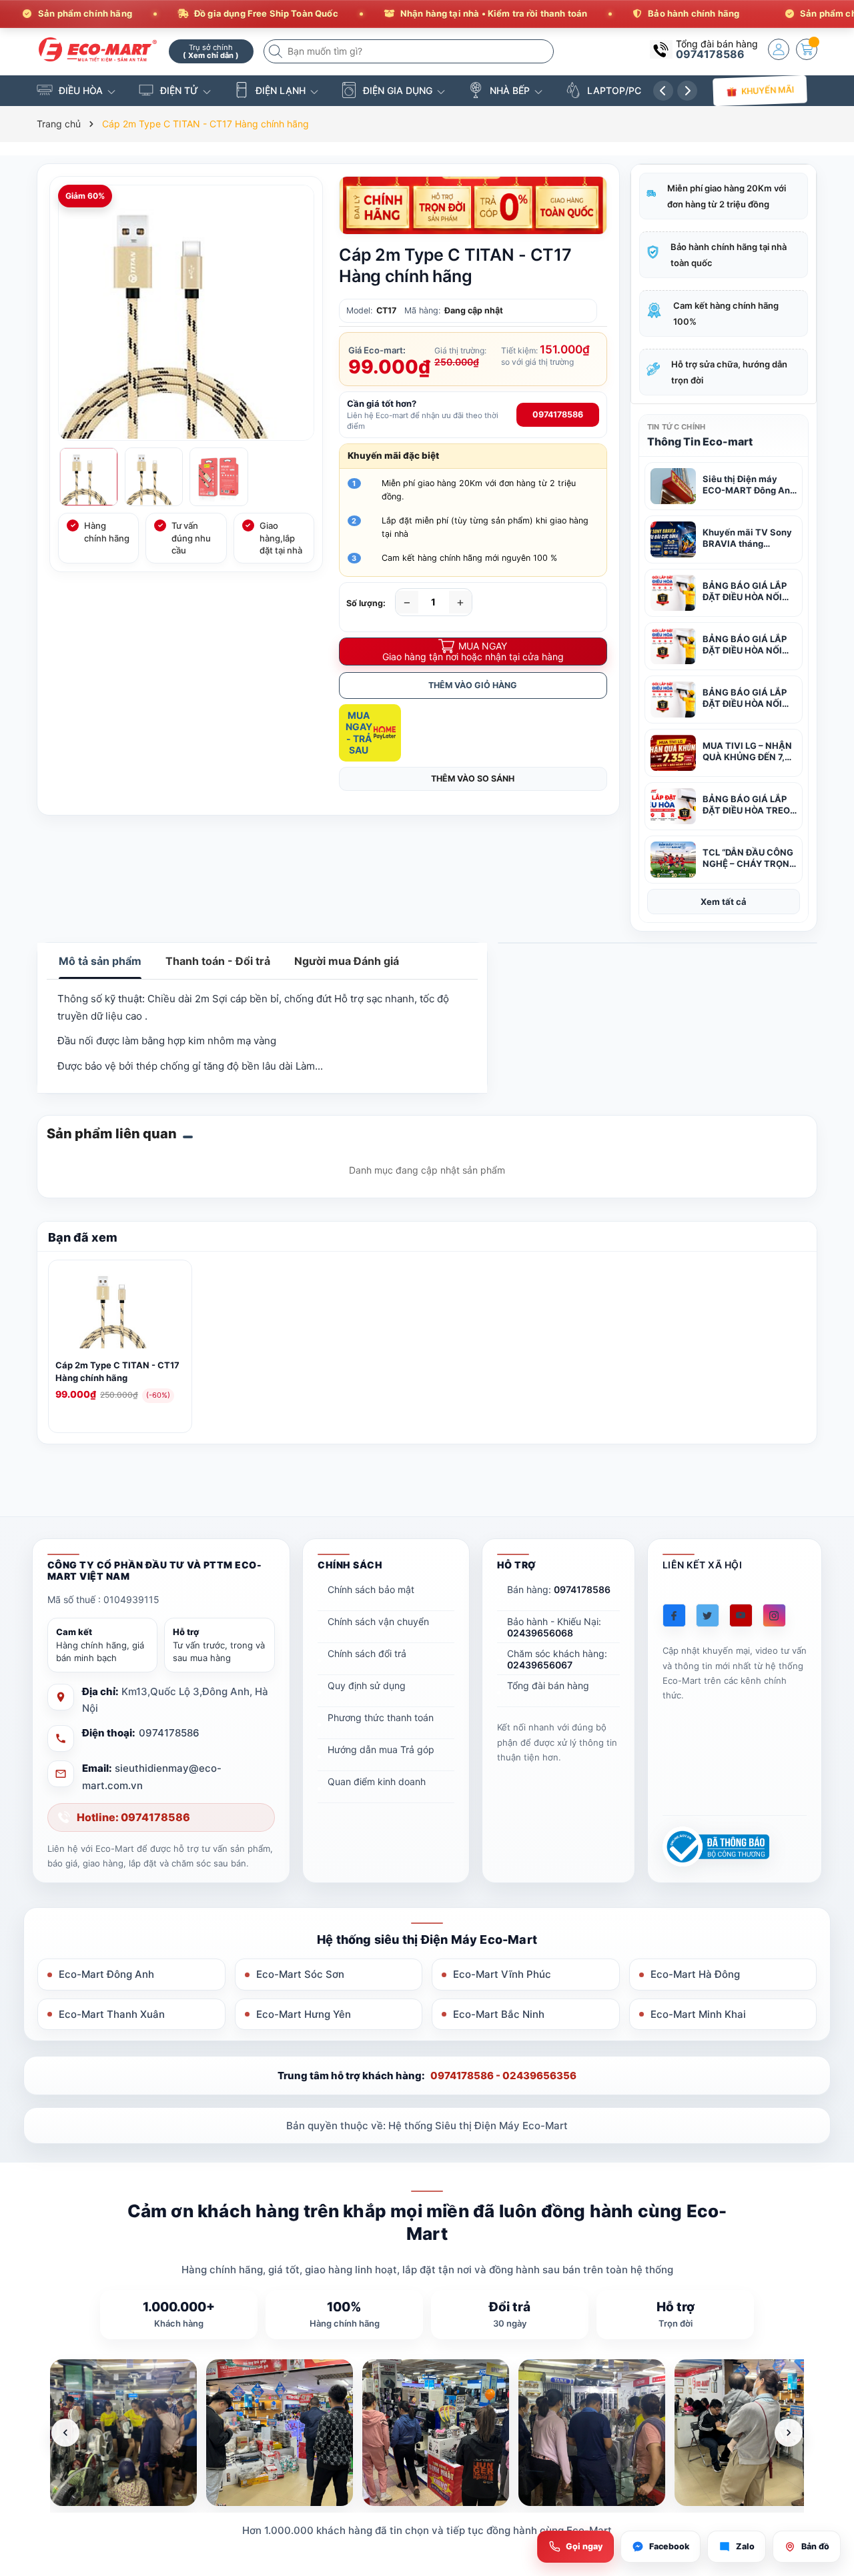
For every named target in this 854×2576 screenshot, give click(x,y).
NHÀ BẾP (510, 90)
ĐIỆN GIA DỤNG (398, 90)
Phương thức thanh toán (381, 1717)
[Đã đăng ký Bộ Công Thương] (716, 1847)
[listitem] (123, 2433)
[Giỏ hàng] (807, 49)
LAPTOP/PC (614, 90)
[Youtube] (741, 1615)
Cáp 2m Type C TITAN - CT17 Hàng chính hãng (117, 1371)
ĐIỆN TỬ (179, 90)
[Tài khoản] (779, 49)
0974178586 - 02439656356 (503, 2076)
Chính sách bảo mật (371, 1589)
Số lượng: (366, 603)
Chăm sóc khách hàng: (557, 1659)
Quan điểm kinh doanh (377, 1781)
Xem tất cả (724, 902)
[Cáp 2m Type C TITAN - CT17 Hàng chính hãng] (120, 1310)
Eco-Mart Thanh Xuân (112, 2014)
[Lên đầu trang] (827, 2458)
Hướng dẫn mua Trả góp (381, 1749)
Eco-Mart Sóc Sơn (300, 1974)
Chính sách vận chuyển (378, 1621)
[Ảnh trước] (65, 2433)
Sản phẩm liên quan (112, 1134)
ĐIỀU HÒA (81, 90)
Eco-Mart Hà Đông (695, 1974)
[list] (427, 2433)
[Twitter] (708, 1615)
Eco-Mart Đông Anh (106, 1974)
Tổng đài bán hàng (548, 1685)
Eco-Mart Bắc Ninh (499, 2014)
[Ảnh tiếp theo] (789, 2433)
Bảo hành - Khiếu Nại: (554, 1627)
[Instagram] (774, 1615)
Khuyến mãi (768, 90)
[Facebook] (674, 1615)
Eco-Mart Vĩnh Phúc (502, 1974)
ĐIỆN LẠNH (281, 90)
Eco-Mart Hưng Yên (304, 2014)
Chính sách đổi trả (367, 1653)
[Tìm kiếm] (277, 51)
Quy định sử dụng (367, 1685)
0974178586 (710, 54)
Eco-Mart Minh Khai (698, 2014)
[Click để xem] (186, 313)
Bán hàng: (559, 1589)
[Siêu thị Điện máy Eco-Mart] (98, 50)
